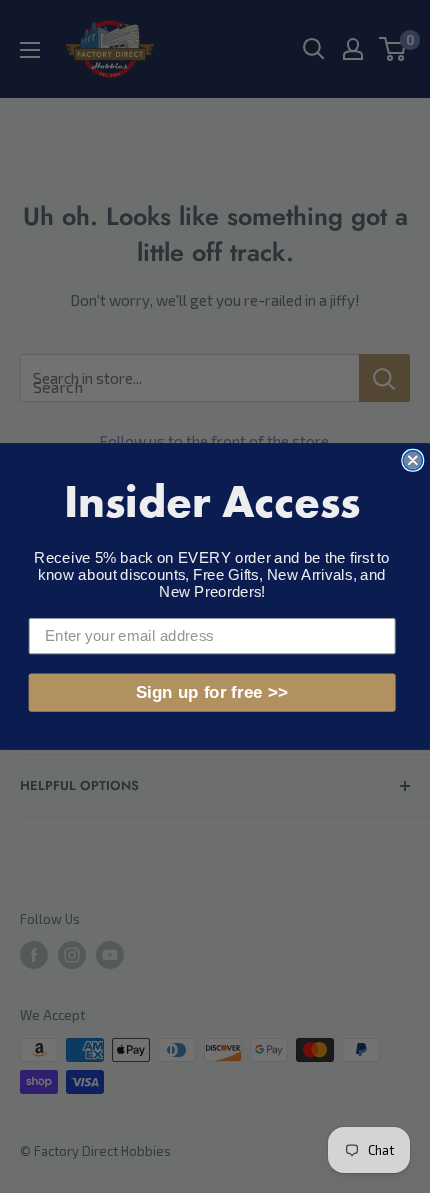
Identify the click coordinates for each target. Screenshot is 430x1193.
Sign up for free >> (212, 692)
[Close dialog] (412, 460)
